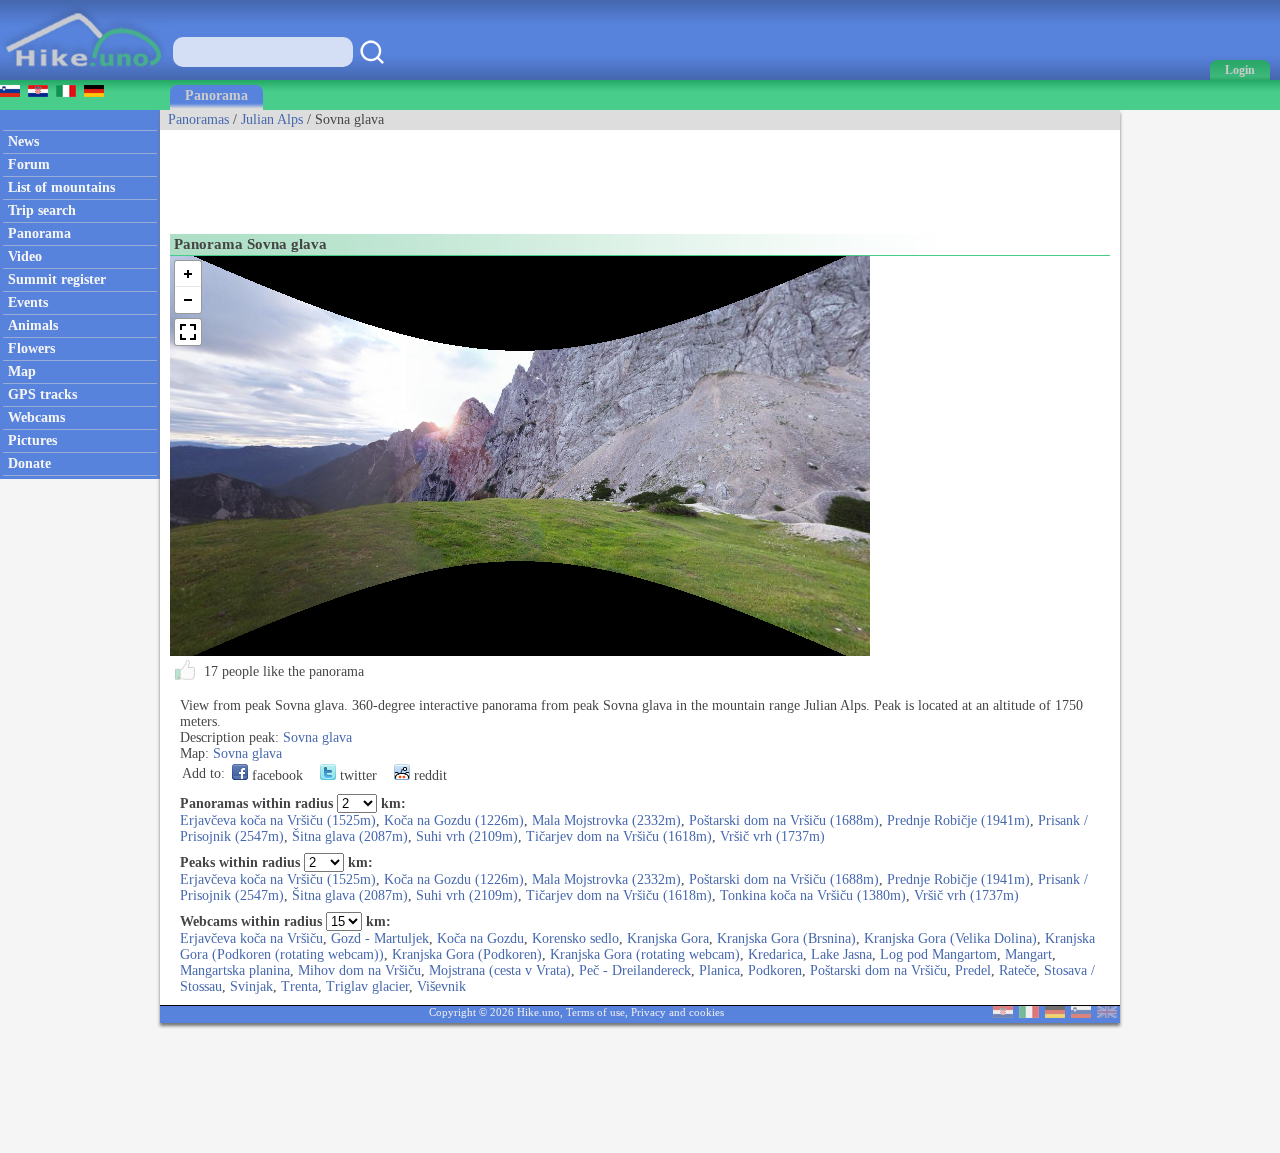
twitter (356, 775)
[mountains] (85, 75)
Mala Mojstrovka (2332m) (606, 820)
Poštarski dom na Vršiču (878, 970)
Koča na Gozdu (480, 938)
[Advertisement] (524, 175)
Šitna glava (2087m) (350, 836)
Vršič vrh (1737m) (772, 836)
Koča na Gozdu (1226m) (454, 820)
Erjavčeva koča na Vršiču (251, 938)
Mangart (1028, 954)
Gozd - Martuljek (380, 938)
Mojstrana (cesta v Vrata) (500, 970)
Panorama (216, 95)
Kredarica (775, 954)
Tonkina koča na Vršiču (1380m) (813, 895)
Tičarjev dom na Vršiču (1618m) (619, 836)
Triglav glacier (367, 986)
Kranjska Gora (668, 938)
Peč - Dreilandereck (635, 970)
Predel (973, 970)
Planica (719, 970)
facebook (275, 775)
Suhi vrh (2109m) (467, 836)
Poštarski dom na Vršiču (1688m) (784, 820)
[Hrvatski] (1003, 1013)
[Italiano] (1029, 1013)
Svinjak (251, 986)
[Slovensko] (1081, 1013)
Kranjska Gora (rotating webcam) (645, 954)
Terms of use (595, 1012)
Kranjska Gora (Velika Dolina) (950, 938)
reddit (428, 775)
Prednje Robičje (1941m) (958, 820)
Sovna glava (317, 737)
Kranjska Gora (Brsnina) (786, 938)
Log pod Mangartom (938, 954)
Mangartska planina (235, 970)
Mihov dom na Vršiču (359, 970)
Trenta (299, 986)
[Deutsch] (1055, 1013)
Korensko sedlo (575, 938)
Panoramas (198, 119)
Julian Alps (272, 119)
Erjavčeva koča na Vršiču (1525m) (278, 820)
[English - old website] (1107, 1013)
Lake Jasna (841, 954)
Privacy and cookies (677, 1012)
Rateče (1017, 970)
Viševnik (441, 986)
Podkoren (775, 970)
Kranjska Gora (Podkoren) (467, 954)
